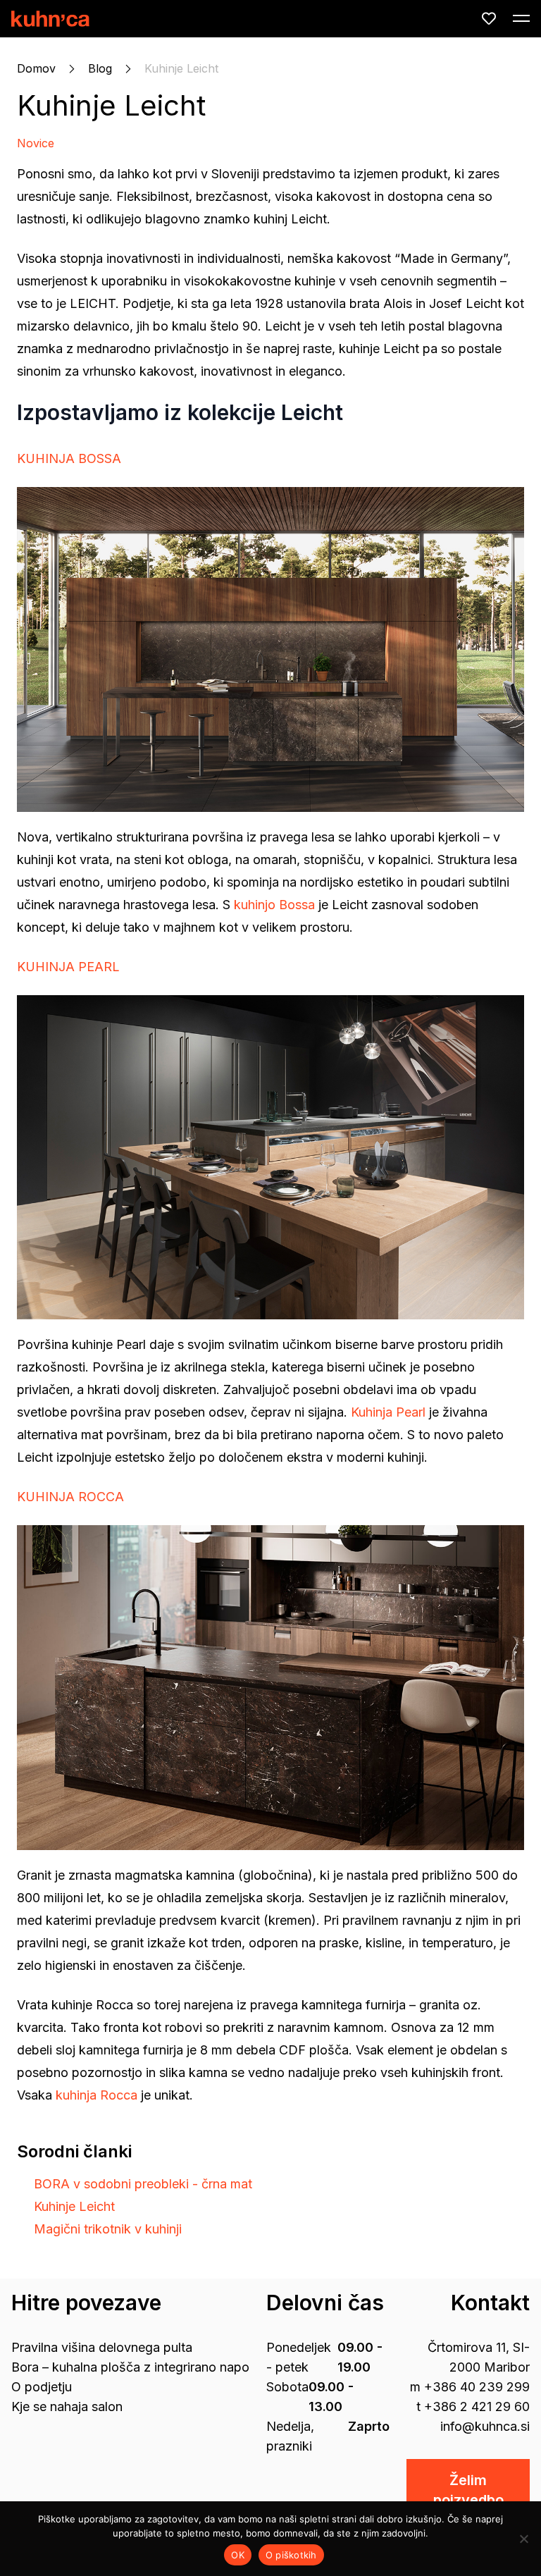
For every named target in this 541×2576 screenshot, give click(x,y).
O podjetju (42, 2387)
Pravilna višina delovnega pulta (102, 2347)
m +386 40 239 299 (470, 2387)
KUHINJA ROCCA (70, 1497)
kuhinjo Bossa (274, 905)
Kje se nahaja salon (67, 2406)
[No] (523, 2539)
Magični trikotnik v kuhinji (108, 2229)
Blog (100, 68)
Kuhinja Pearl (388, 1412)
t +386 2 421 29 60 (473, 2406)
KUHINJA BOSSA (69, 458)
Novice (36, 143)
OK (238, 2555)
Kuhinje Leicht (111, 105)
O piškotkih (291, 2555)
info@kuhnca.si (485, 2426)
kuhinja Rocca (97, 2095)
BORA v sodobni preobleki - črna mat (143, 2184)
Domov (36, 68)
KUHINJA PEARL (68, 967)
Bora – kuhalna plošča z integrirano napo (130, 2367)
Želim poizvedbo (468, 2490)
